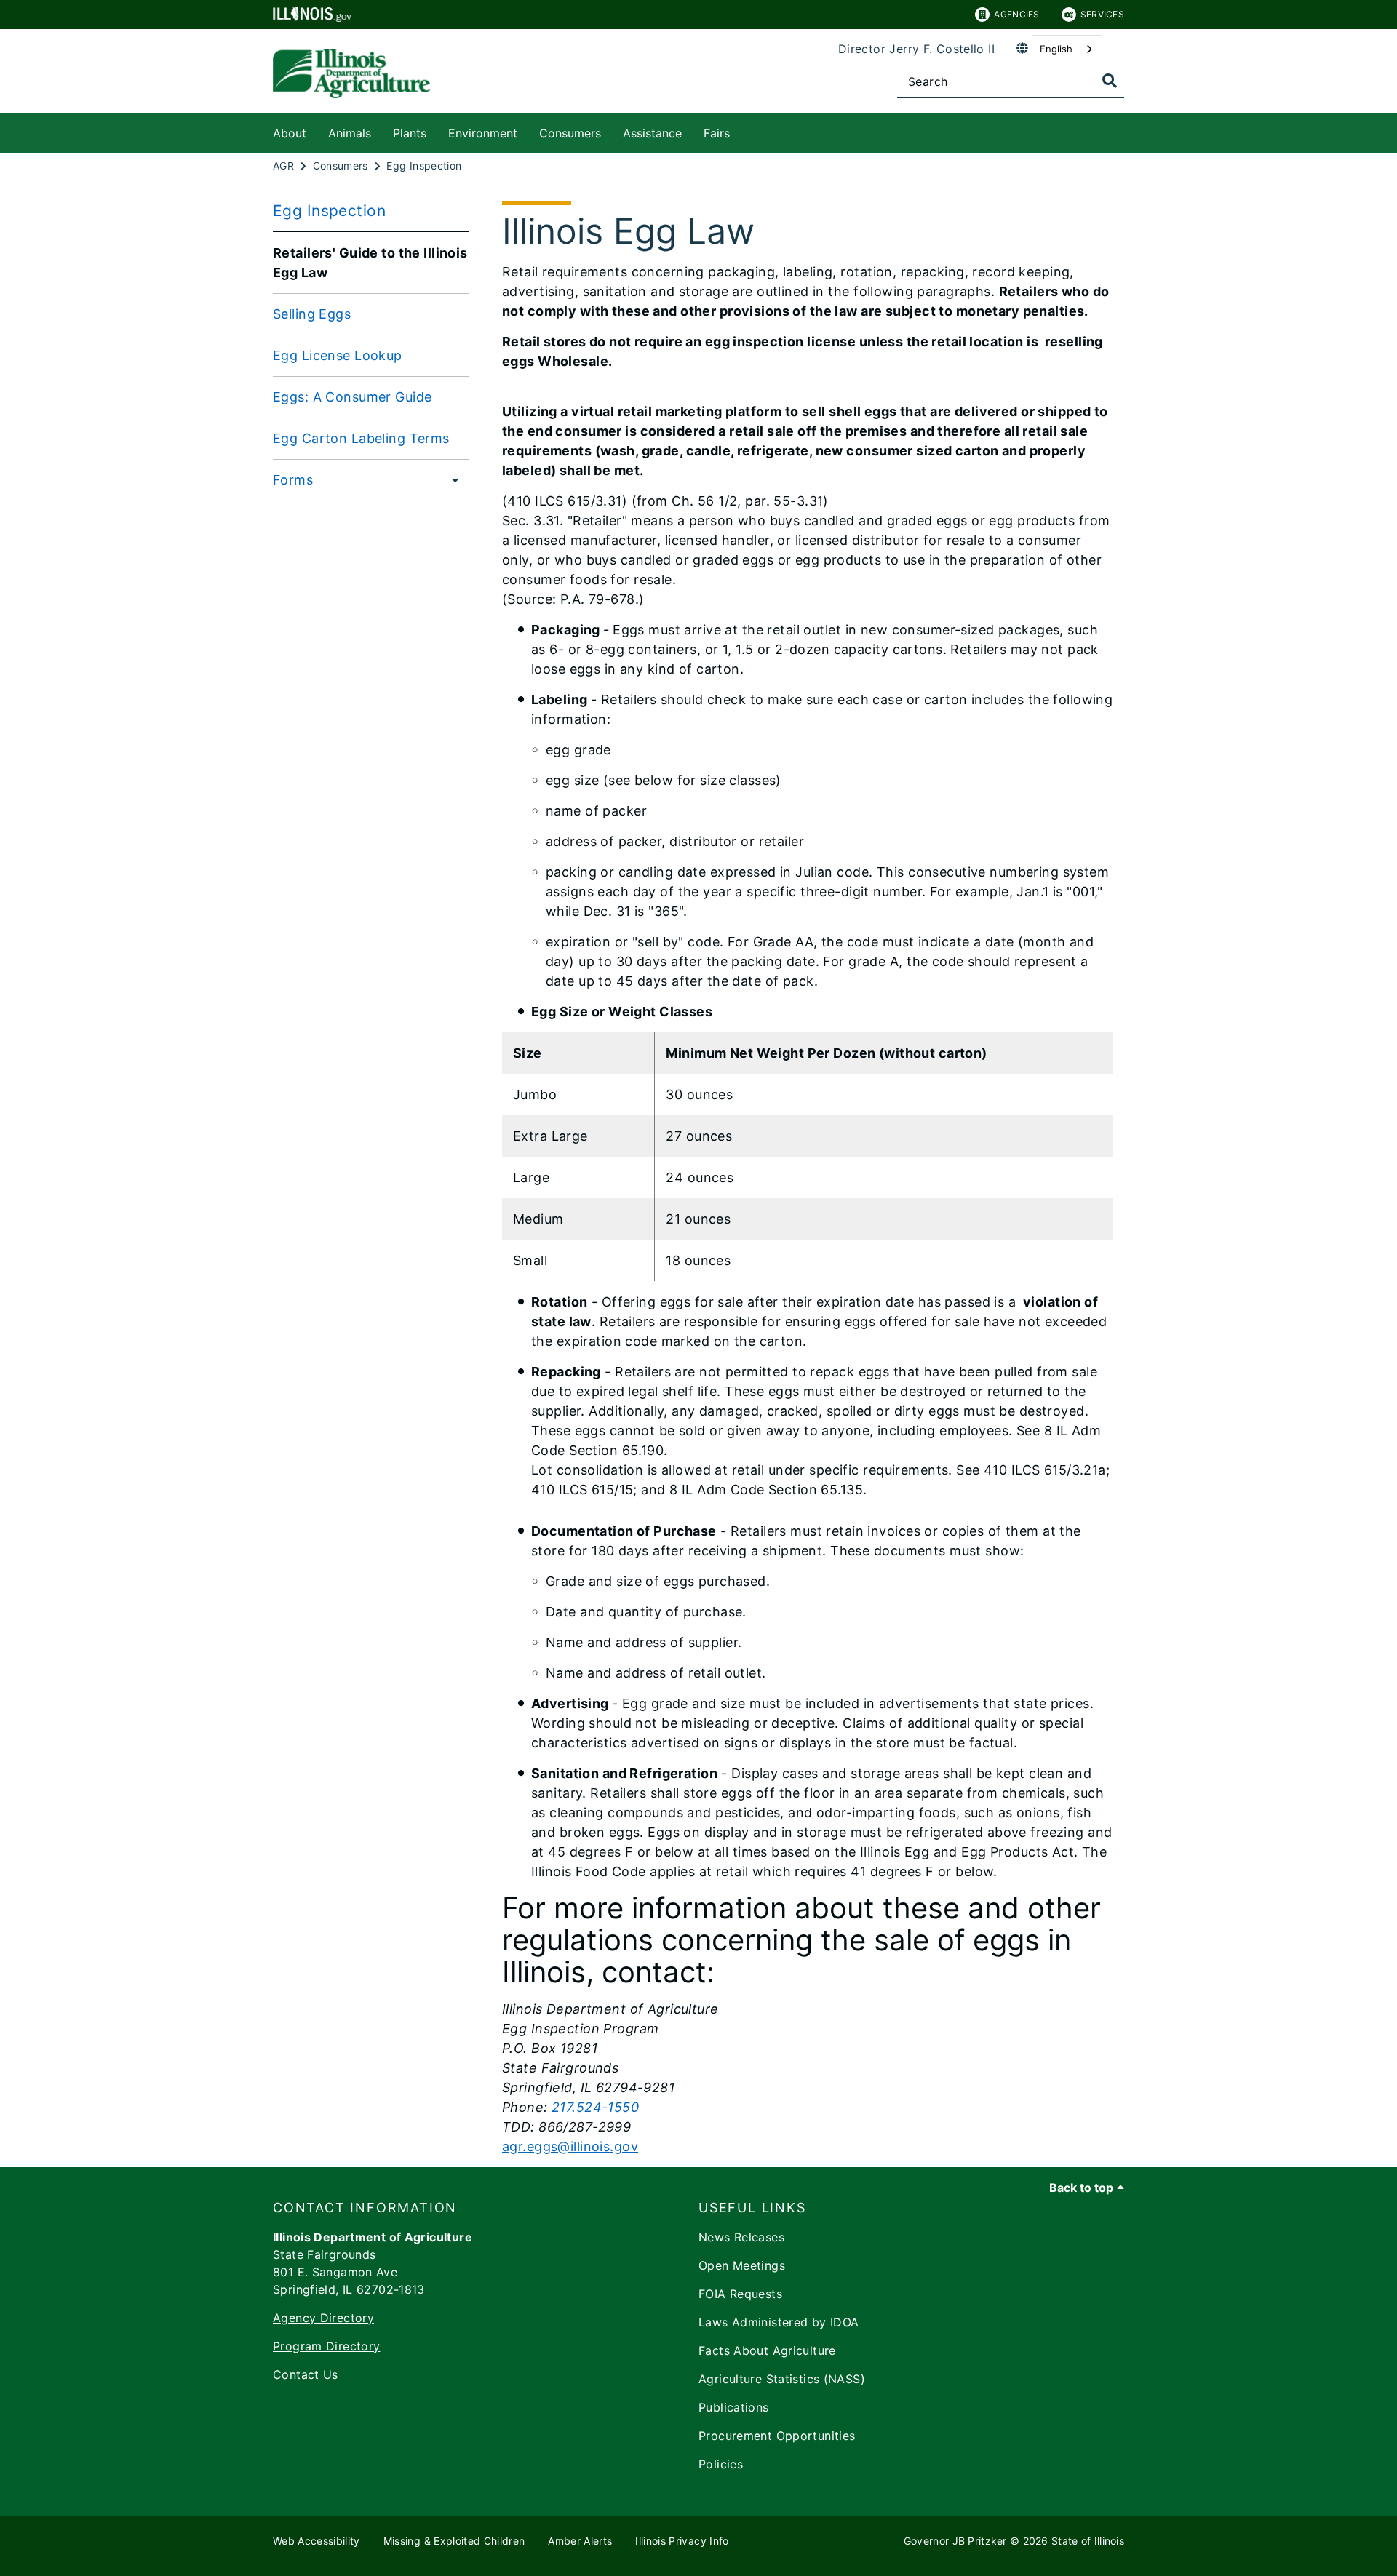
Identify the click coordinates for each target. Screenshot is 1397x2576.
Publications (734, 2407)
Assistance (652, 133)
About (290, 133)
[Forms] (451, 479)
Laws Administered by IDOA (779, 2322)
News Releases (741, 2237)
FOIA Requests (740, 2294)
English (1056, 49)
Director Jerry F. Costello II (916, 49)
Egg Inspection (329, 211)
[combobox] (1067, 49)
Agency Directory (323, 2318)
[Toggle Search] (1110, 81)
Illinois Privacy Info (682, 2541)
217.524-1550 (595, 2107)
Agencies (1016, 14)
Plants (410, 133)
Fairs (717, 133)
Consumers (570, 133)
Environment (483, 133)
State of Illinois (1088, 2541)
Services (1102, 14)
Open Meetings (742, 2265)
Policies (721, 2464)
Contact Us (306, 2374)
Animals (350, 133)
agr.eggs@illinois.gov (570, 2146)
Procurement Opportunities (777, 2436)
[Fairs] (741, 131)
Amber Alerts (580, 2541)
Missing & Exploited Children (454, 2541)
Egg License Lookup (338, 355)
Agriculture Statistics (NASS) (782, 2379)
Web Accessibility (317, 2541)
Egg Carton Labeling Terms (361, 438)
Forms (293, 480)
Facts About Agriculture (767, 2350)
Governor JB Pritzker (955, 2541)
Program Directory (326, 2346)
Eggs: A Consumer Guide (352, 397)
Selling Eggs (312, 314)
